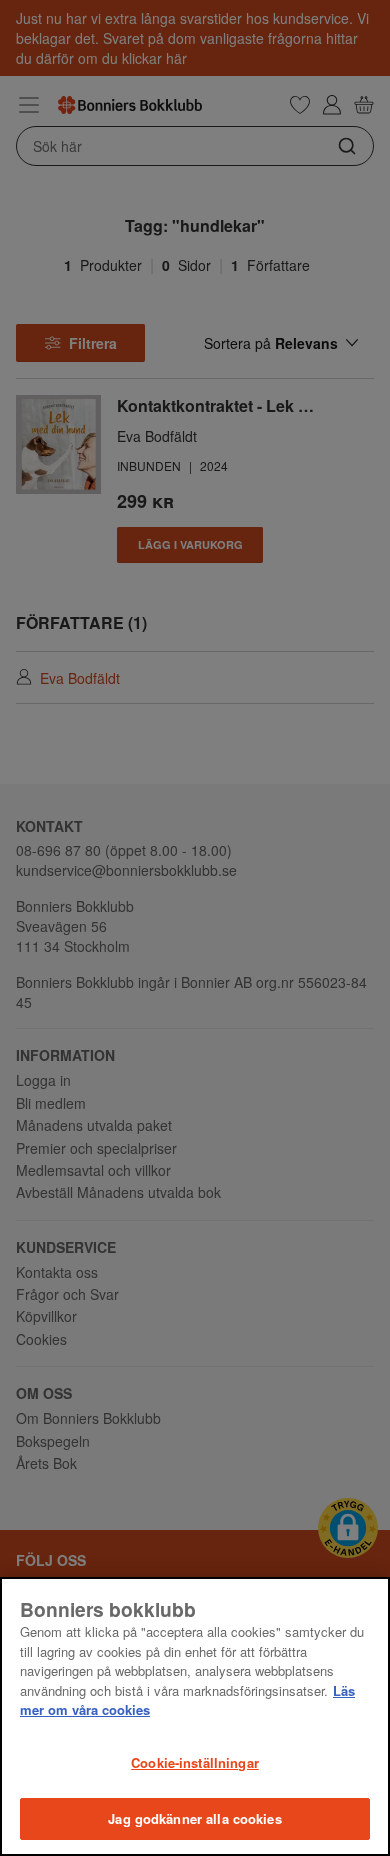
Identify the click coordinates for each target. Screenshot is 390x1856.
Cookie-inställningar (195, 1762)
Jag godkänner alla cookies (194, 1818)
